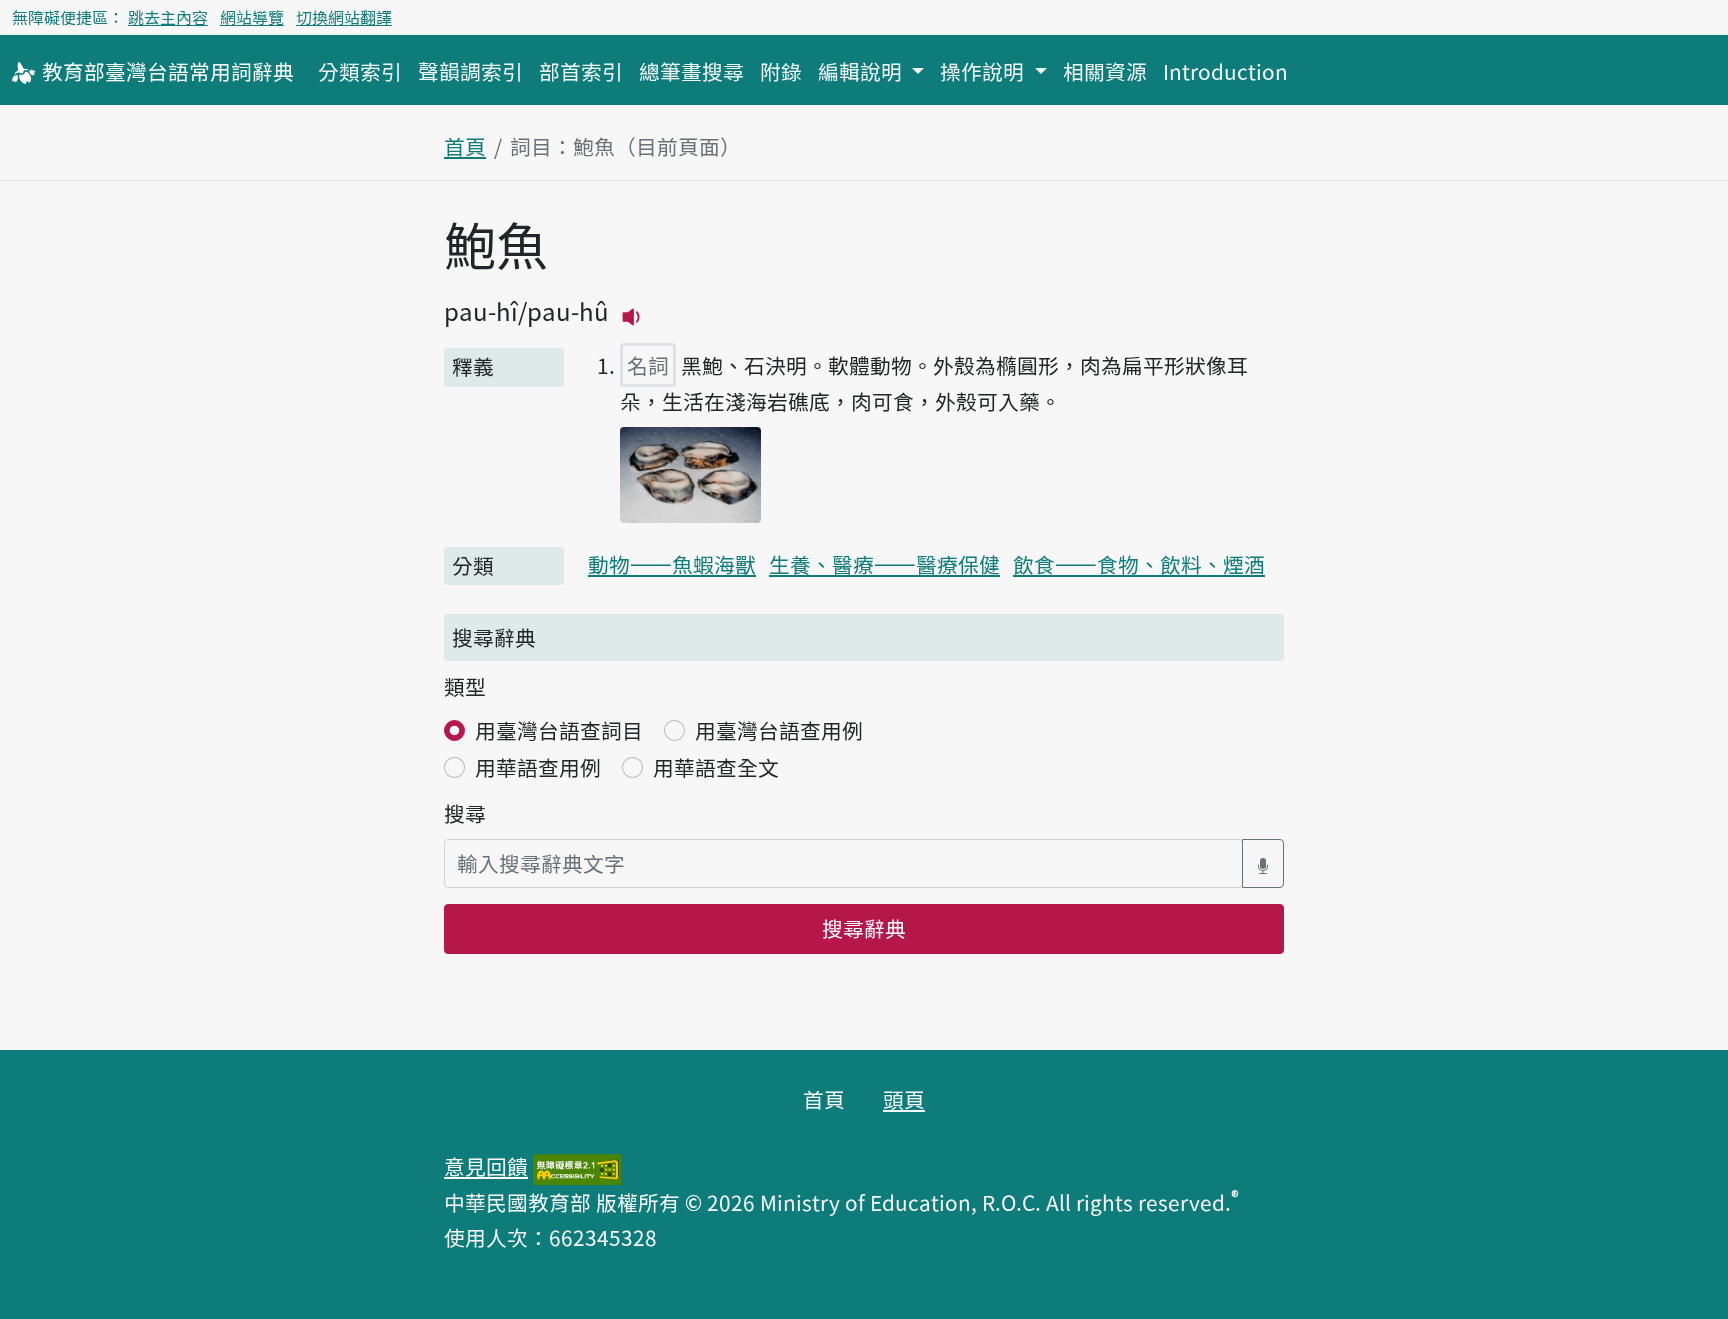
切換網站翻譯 (344, 17)
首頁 (465, 146)
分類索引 (360, 71)
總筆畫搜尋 (691, 71)
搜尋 (465, 813)
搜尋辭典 (864, 928)
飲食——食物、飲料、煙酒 (1139, 564)
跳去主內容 (168, 17)
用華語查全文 (716, 767)
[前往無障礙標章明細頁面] (577, 1166)
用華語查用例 (538, 767)
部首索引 (581, 71)
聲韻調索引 (470, 71)
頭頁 (904, 1099)
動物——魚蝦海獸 (672, 564)
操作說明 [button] (984, 71)
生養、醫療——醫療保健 (884, 564)
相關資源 (1105, 71)
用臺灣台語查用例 (779, 730)
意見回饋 (486, 1166)
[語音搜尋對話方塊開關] (1263, 863)
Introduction (1225, 71)
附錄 (781, 71)
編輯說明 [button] (862, 71)
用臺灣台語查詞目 (559, 730)
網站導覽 (252, 17)
